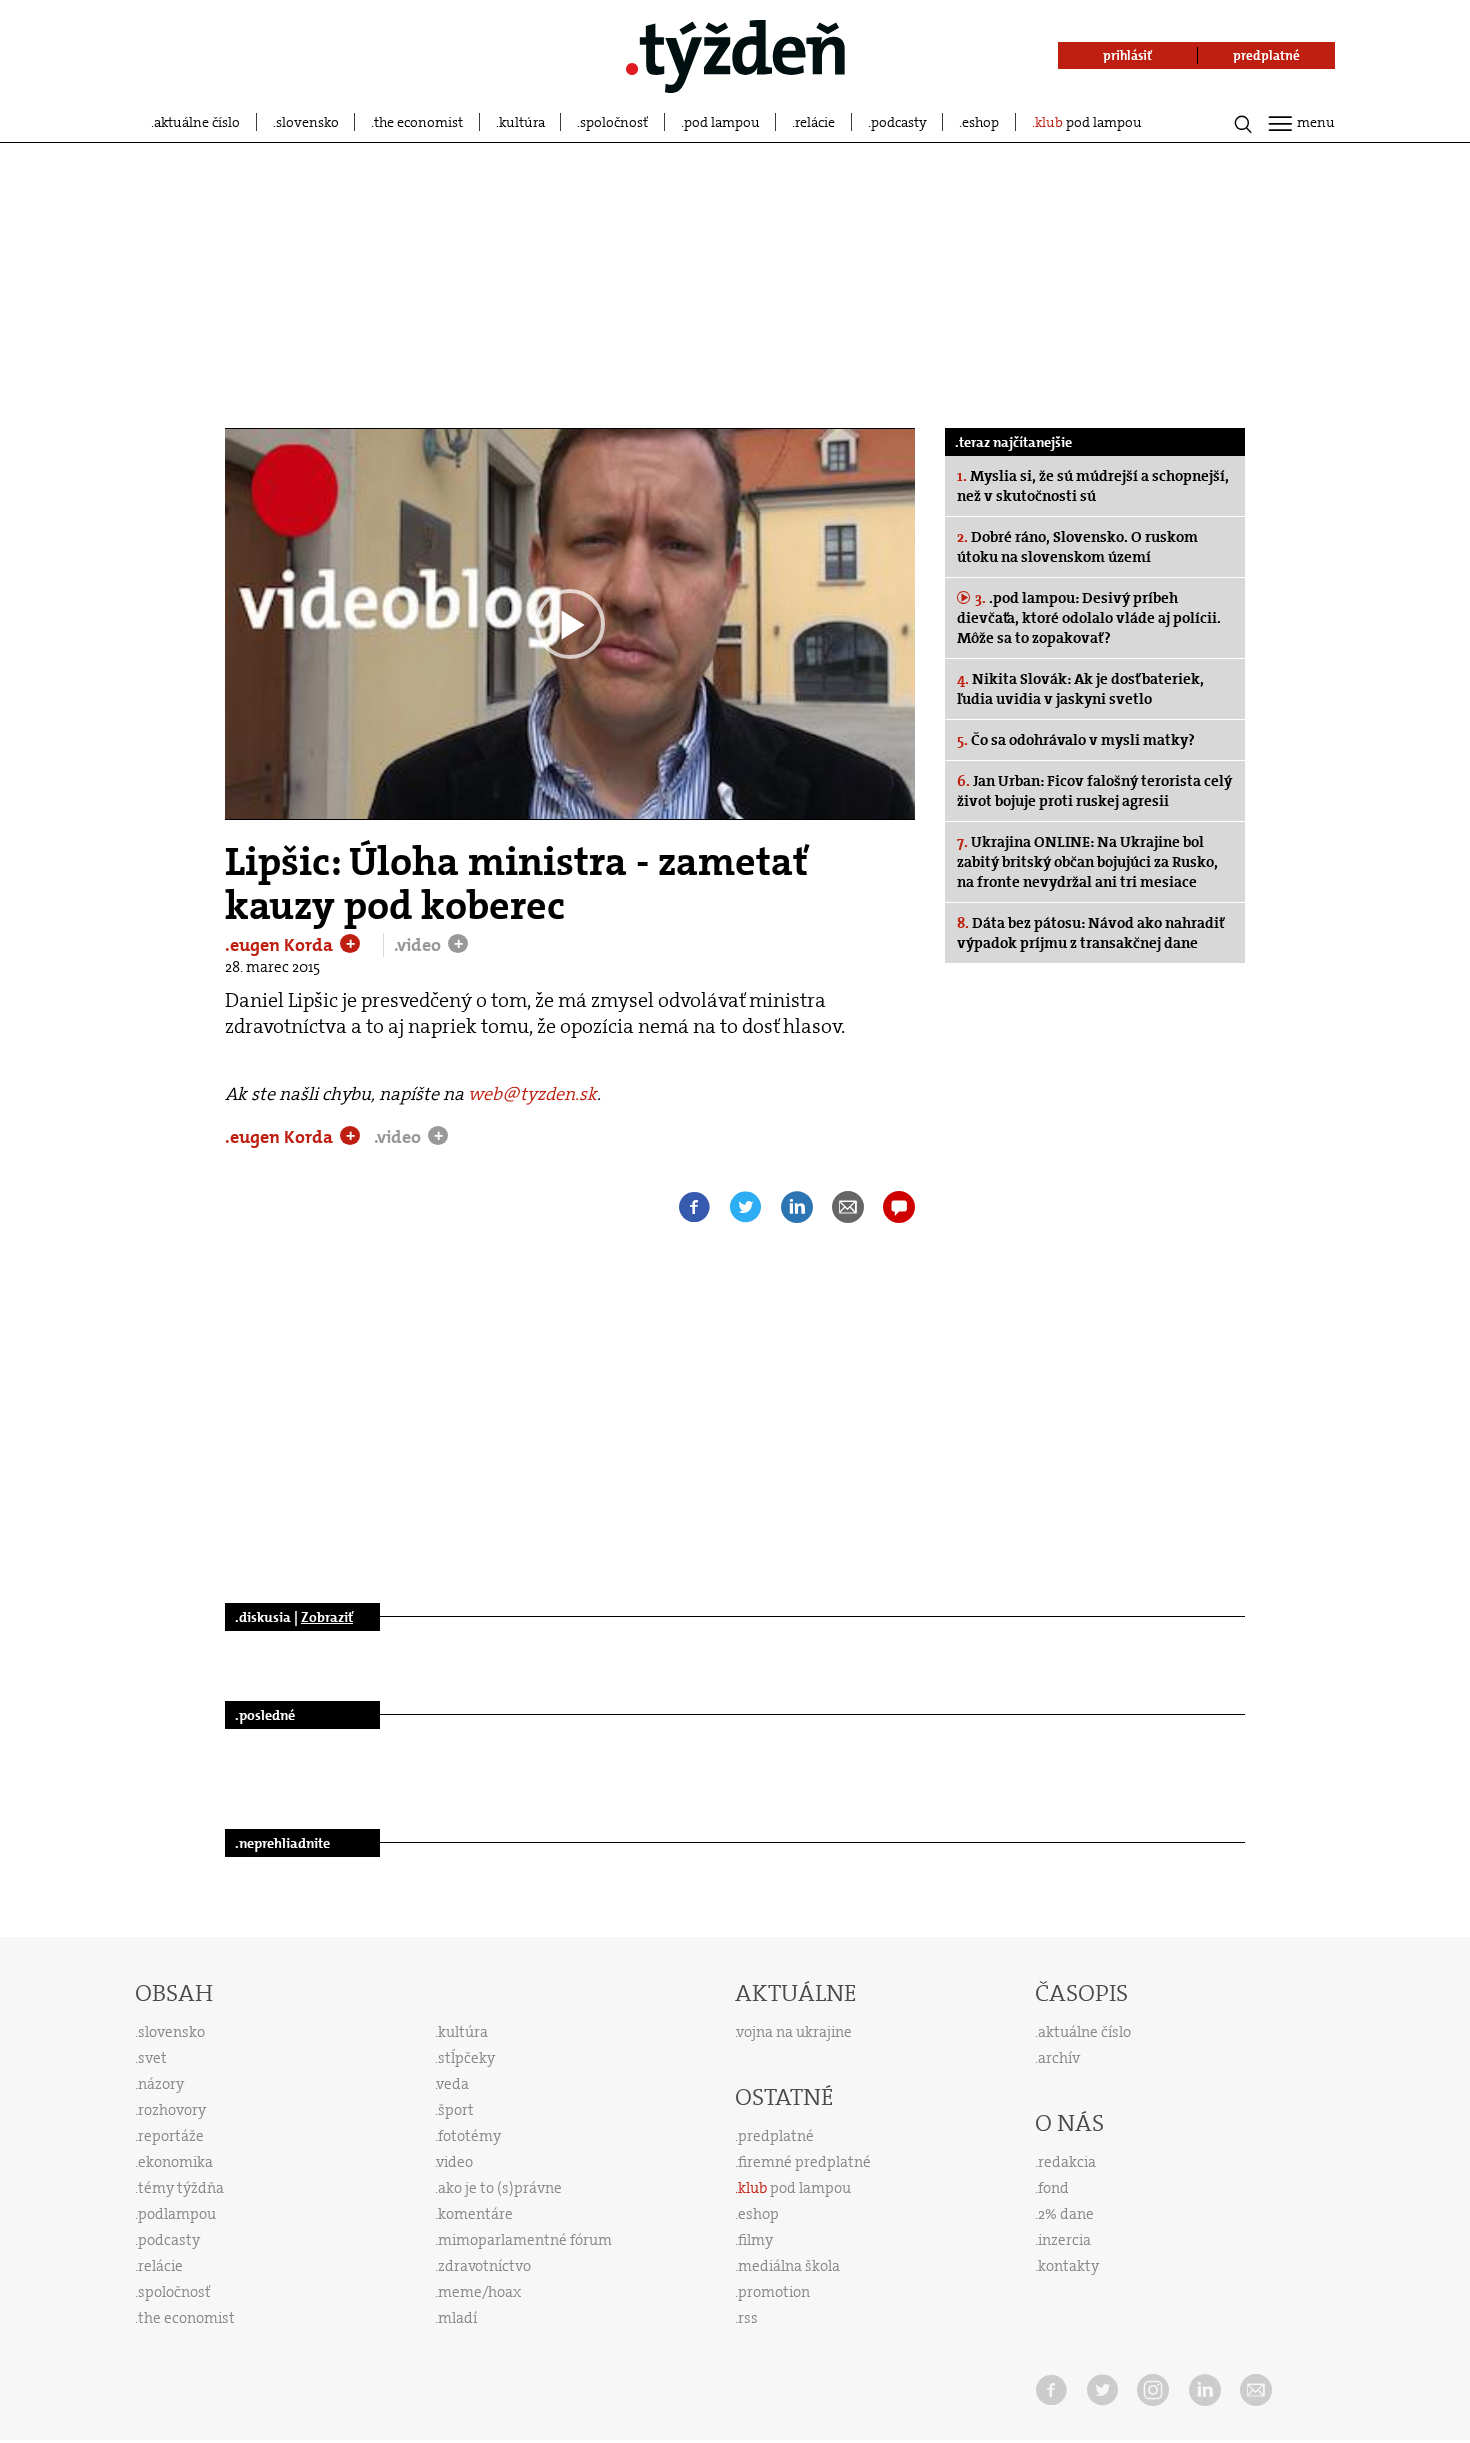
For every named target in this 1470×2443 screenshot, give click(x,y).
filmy (755, 2240)
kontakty (1068, 2266)
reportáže (171, 2136)
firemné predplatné (804, 2162)
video (455, 2162)
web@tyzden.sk (532, 1094)
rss (748, 2318)
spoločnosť (614, 122)
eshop (980, 122)
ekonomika (175, 2162)
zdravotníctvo (484, 2266)
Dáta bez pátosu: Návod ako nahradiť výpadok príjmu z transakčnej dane (1090, 933)
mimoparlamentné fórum (525, 2240)
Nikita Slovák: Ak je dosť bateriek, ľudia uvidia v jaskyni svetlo (1080, 689)
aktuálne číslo (197, 122)
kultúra (522, 122)
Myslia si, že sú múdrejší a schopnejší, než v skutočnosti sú (1093, 486)
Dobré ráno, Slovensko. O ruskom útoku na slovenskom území (1077, 547)
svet (152, 2058)
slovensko (307, 122)
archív (1059, 2058)
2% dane (1066, 2214)
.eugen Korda (281, 945)
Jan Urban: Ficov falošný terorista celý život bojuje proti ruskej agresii (1094, 791)
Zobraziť (327, 1617)
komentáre (475, 2214)
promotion (774, 2292)
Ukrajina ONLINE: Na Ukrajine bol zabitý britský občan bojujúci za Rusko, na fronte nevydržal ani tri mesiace (1087, 862)
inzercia (1064, 2240)
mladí (457, 2318)
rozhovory (172, 2110)
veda (453, 2084)
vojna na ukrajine (794, 2032)
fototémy (469, 2136)
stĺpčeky (466, 2058)
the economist (418, 122)
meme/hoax (479, 2292)
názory (161, 2084)
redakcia (1067, 2162)
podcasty (899, 122)
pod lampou (722, 122)
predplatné (776, 2136)
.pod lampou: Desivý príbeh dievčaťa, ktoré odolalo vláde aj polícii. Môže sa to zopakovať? (1089, 618)
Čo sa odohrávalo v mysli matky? (1076, 740)
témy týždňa (181, 2188)
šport (456, 2110)
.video (419, 945)
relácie (815, 122)
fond (1053, 2188)
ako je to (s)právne (500, 2188)
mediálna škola (789, 2266)
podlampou (177, 2214)
